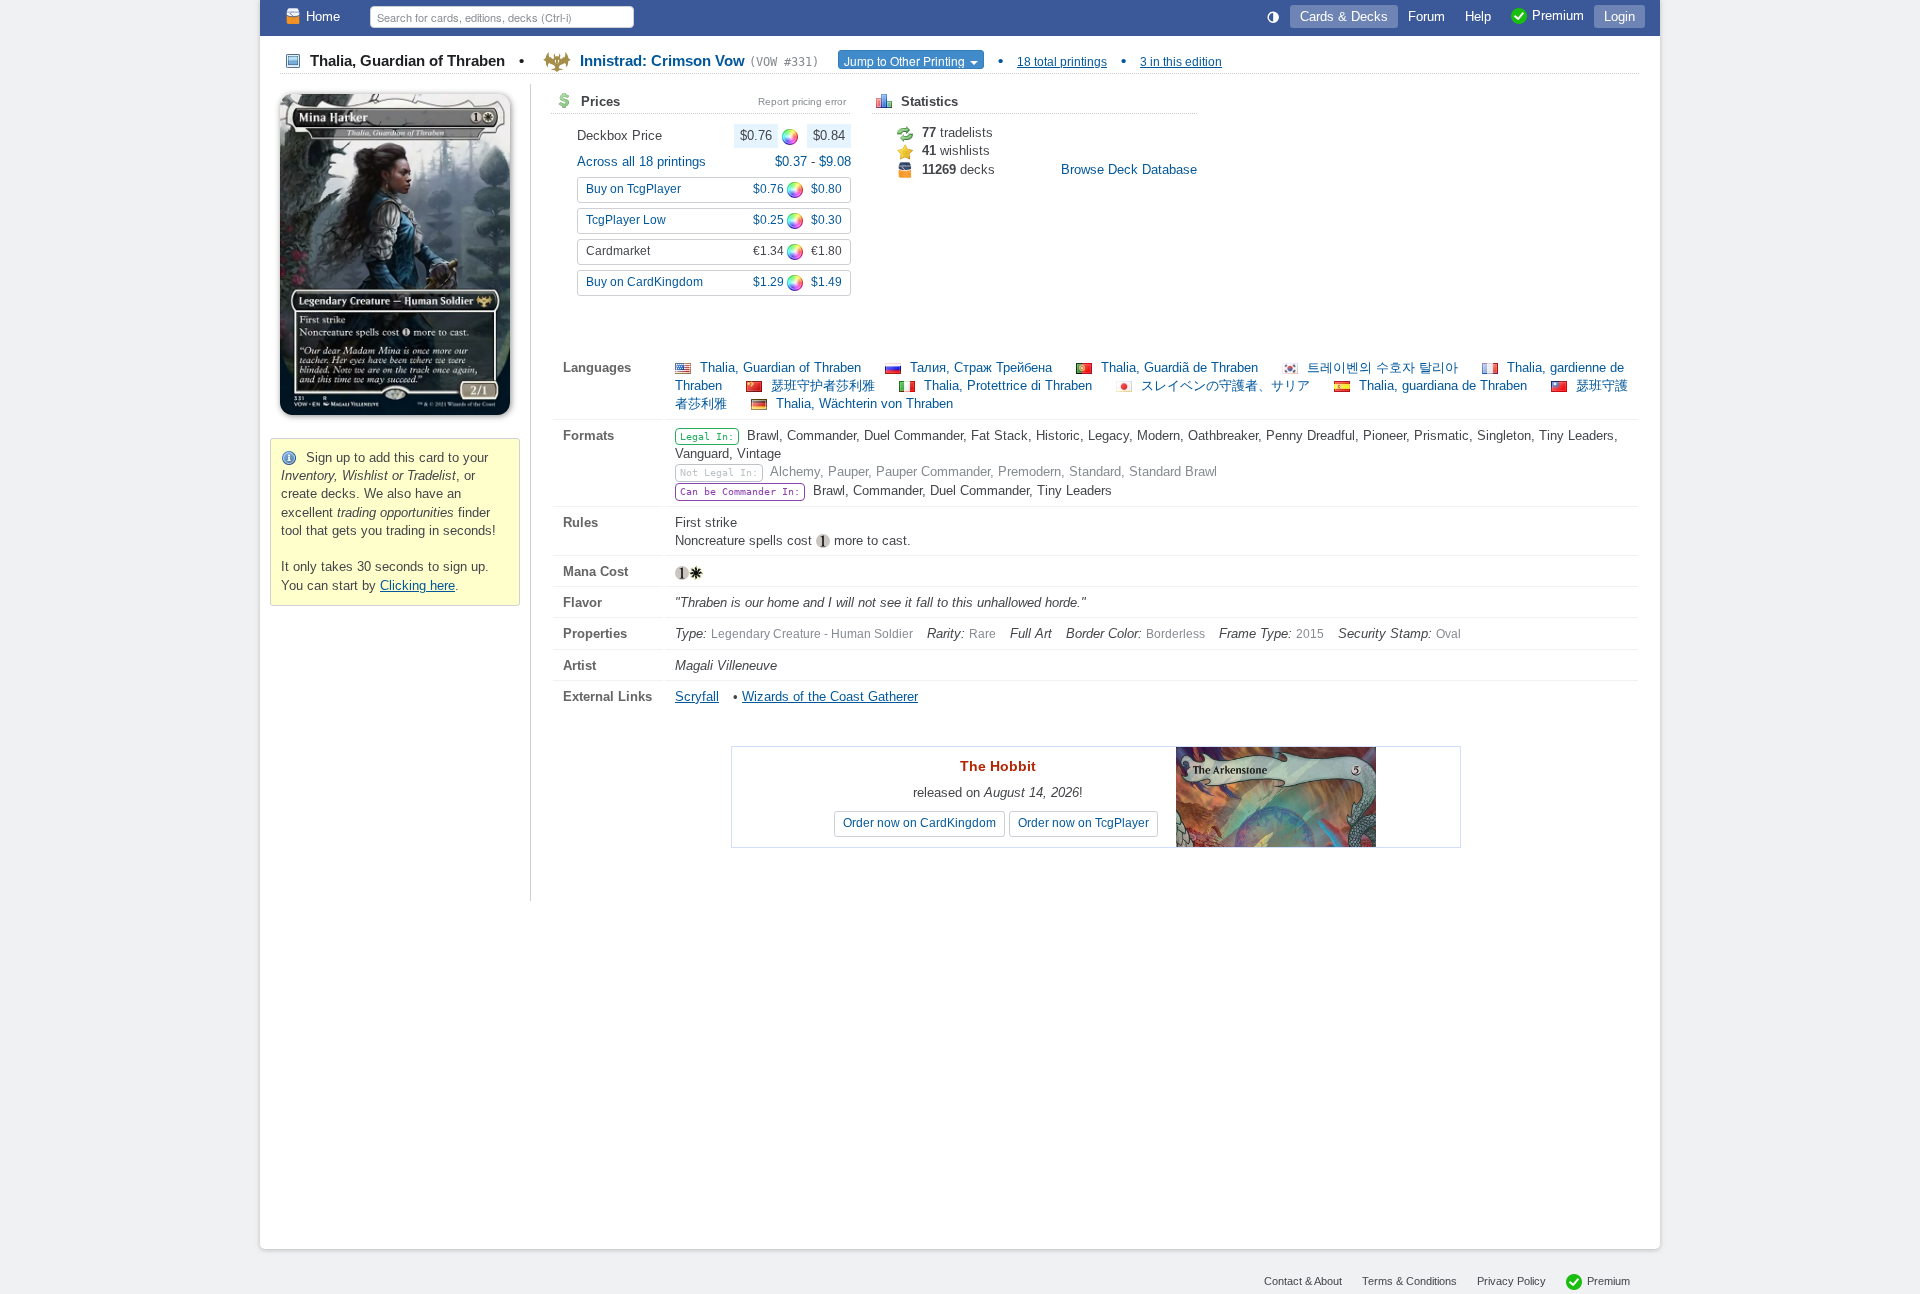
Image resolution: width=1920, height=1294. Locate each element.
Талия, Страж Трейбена (981, 367)
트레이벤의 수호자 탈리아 (1382, 367)
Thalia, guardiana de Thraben (1443, 385)
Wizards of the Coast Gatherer (830, 696)
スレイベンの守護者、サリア (1225, 385)
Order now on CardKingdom (919, 823)
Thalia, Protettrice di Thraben (1008, 385)
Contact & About (1303, 1281)
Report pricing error (802, 101)
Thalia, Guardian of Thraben (780, 367)
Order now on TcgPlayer (1083, 823)
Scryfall (697, 696)
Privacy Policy (1511, 1281)
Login (1619, 16)
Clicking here (417, 585)
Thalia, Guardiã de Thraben (1179, 367)
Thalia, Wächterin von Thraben (862, 403)
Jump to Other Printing (906, 60)
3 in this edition (1181, 62)
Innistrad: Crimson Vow (697, 60)
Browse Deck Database (1129, 169)
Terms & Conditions (1409, 1281)
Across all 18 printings (641, 161)
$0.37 (793, 161)
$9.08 (835, 161)
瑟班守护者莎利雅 (823, 385)
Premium (1608, 1281)
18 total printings (1062, 62)
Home (323, 16)
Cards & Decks (1344, 16)
